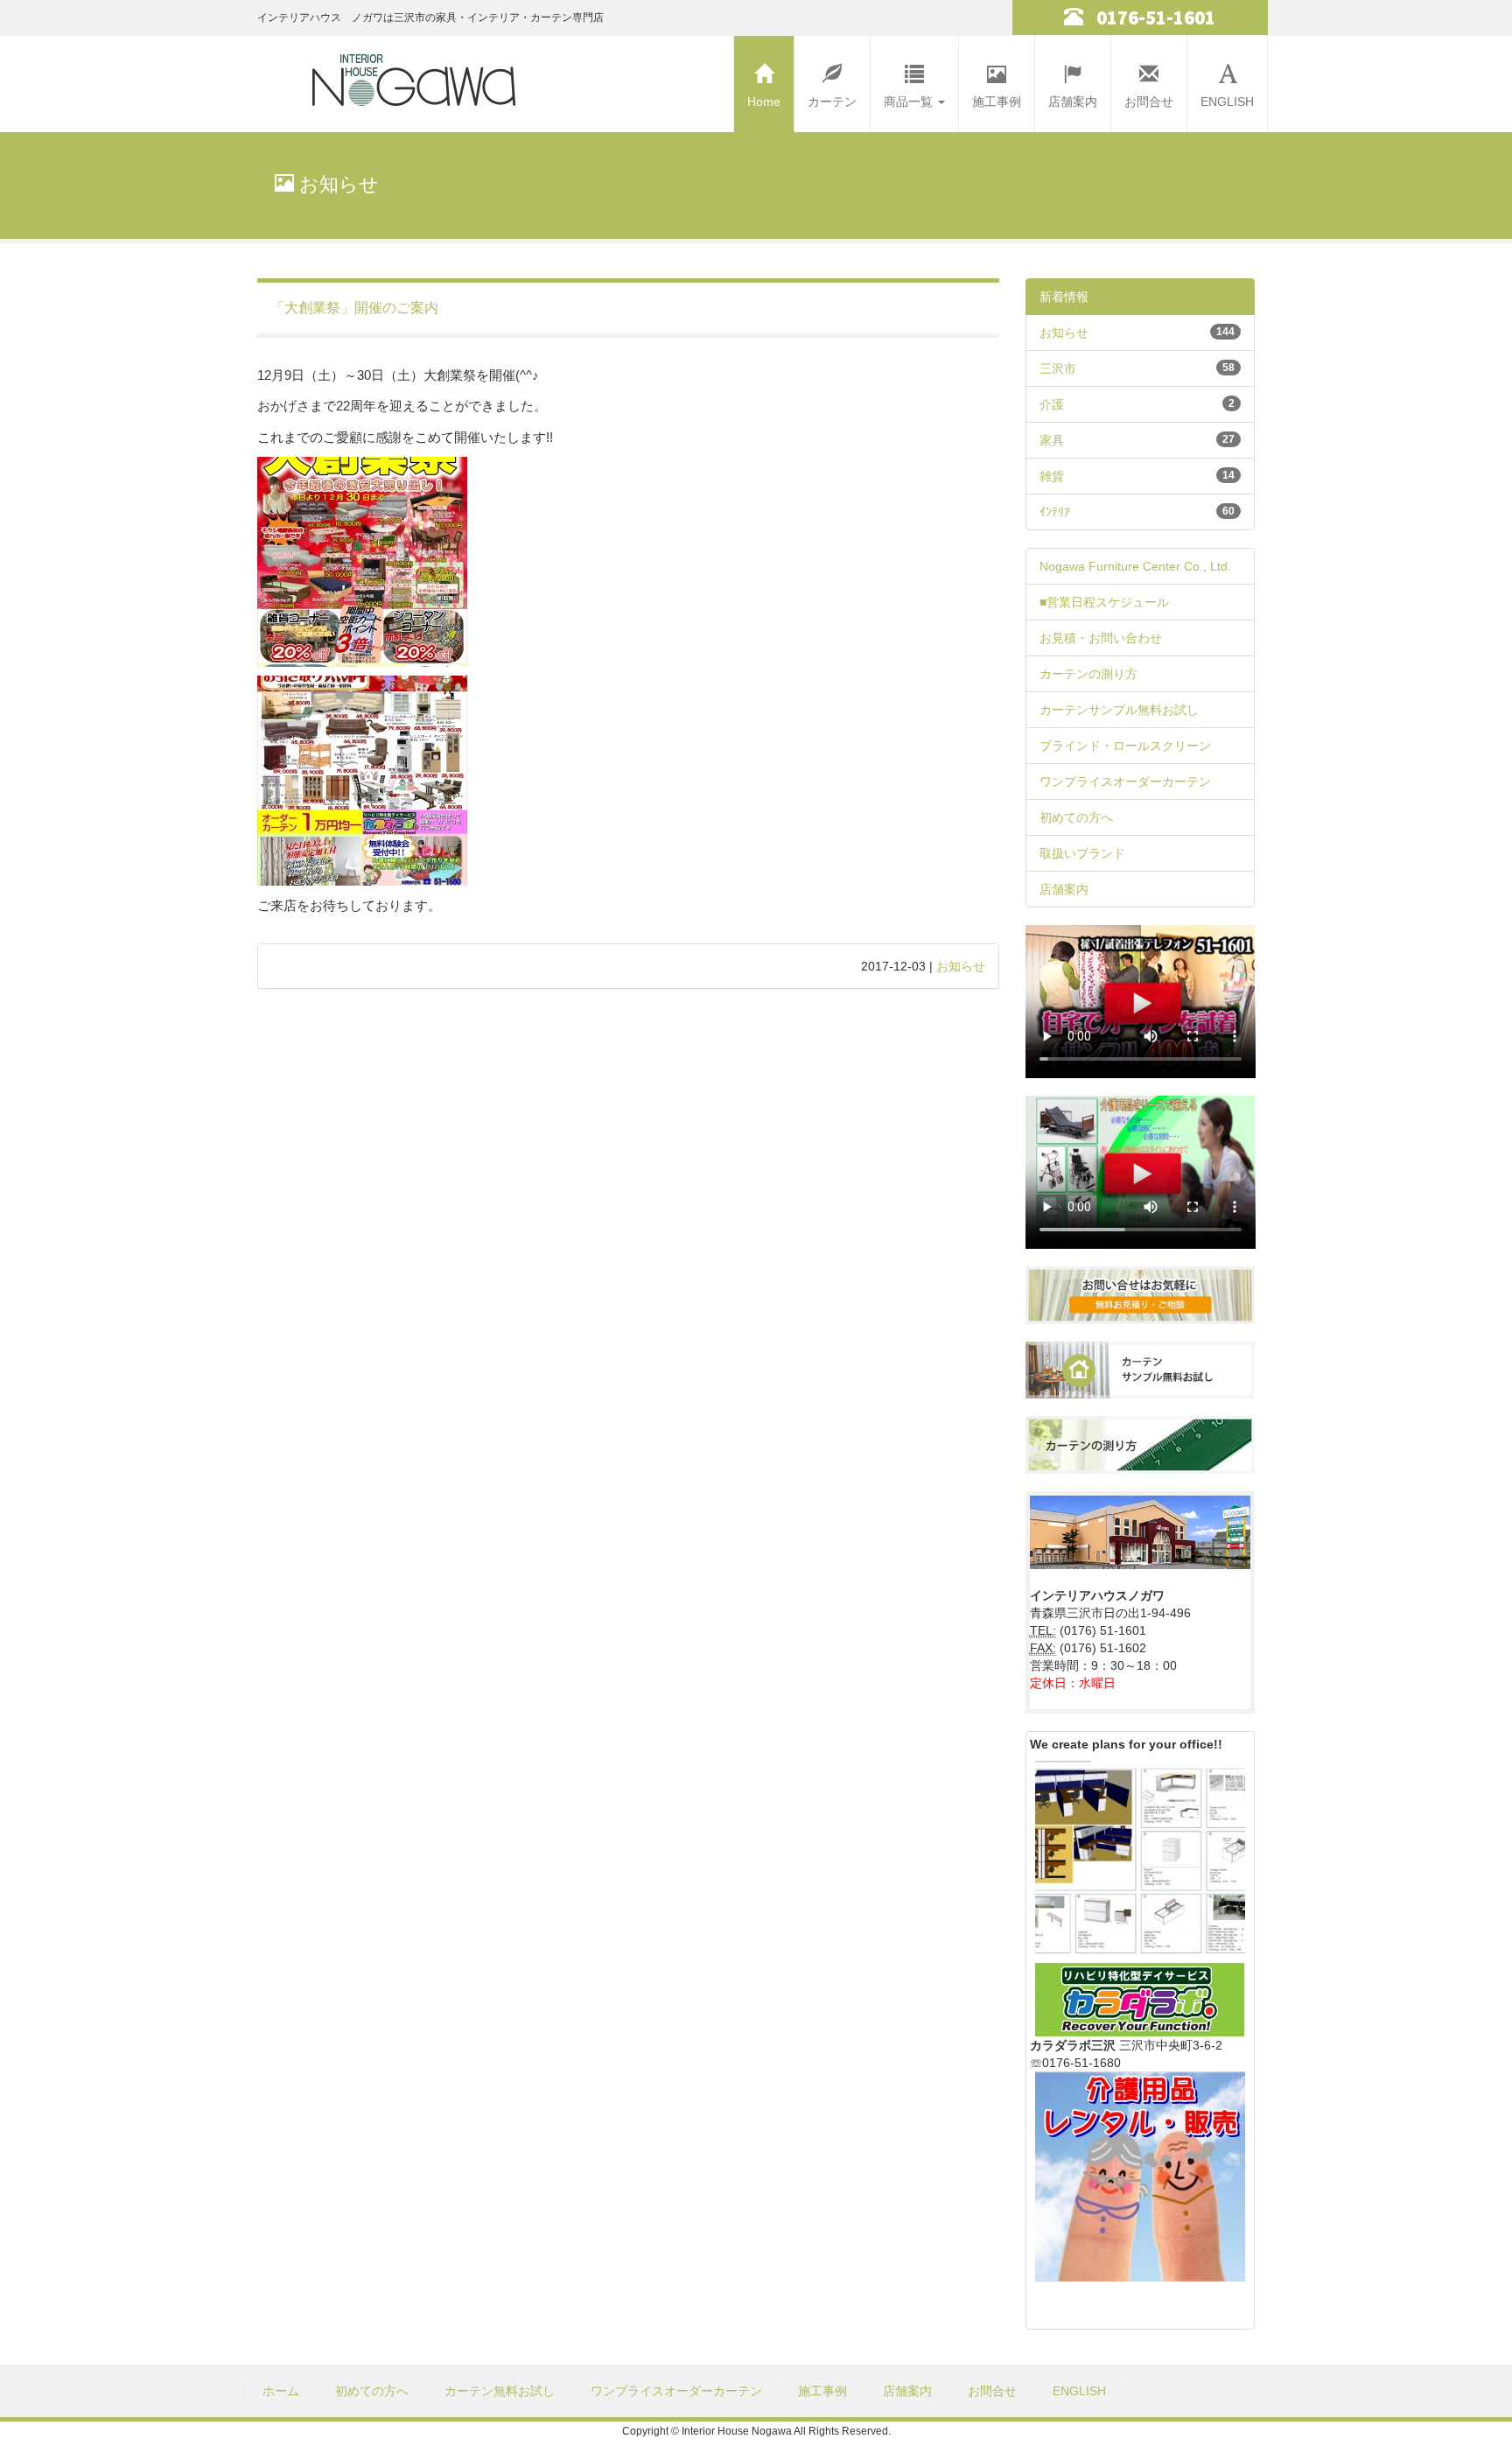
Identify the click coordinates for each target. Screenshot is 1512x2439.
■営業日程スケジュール (1104, 602)
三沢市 (1058, 368)
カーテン (832, 102)
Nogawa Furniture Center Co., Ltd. (1135, 566)
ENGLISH (1227, 102)
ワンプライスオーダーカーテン (1125, 781)
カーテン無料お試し (500, 2391)
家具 (1052, 440)
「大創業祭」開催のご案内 (354, 308)
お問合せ (1149, 102)
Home (764, 102)
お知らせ (961, 966)
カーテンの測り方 (1088, 674)
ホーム (281, 2391)
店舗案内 (1073, 102)
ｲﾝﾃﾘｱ (1055, 512)
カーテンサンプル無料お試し (1119, 710)
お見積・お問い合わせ (1101, 638)
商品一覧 (910, 102)
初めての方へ (1076, 817)
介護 (1052, 404)
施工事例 (997, 102)
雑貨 (1052, 476)
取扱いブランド (1082, 853)
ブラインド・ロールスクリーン (1125, 746)
